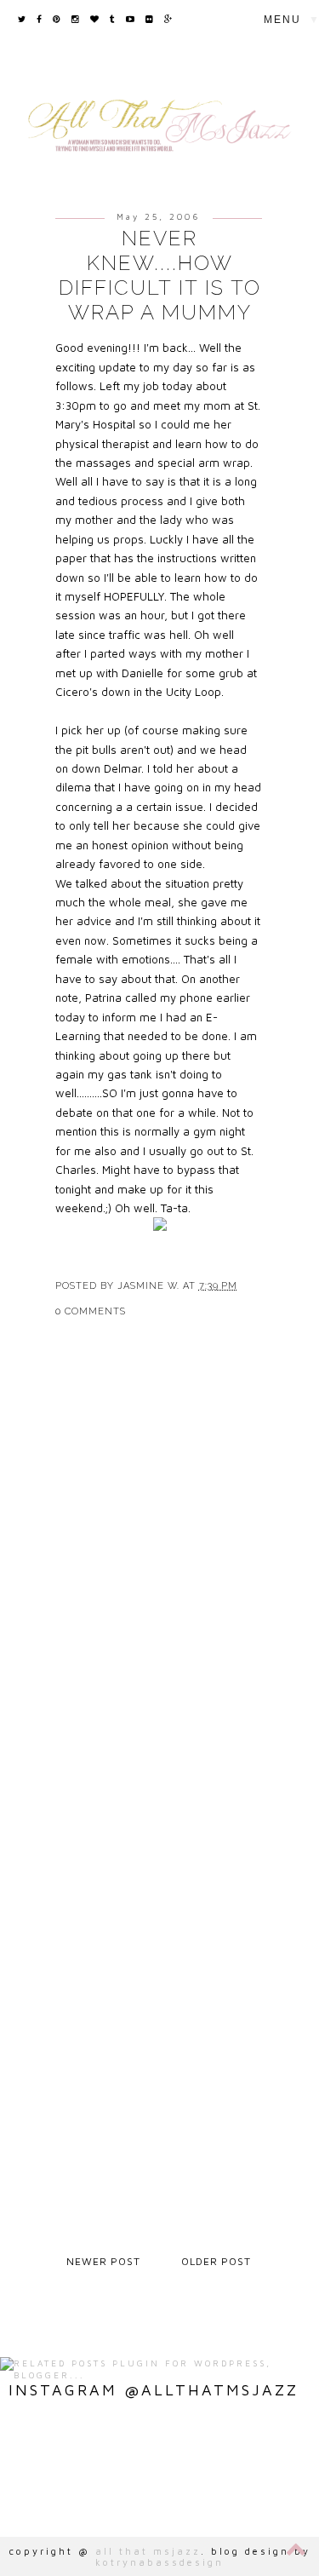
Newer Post (103, 2261)
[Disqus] (160, 1580)
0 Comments (91, 1311)
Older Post (216, 2261)
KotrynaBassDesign (159, 2562)
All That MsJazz (148, 2551)
